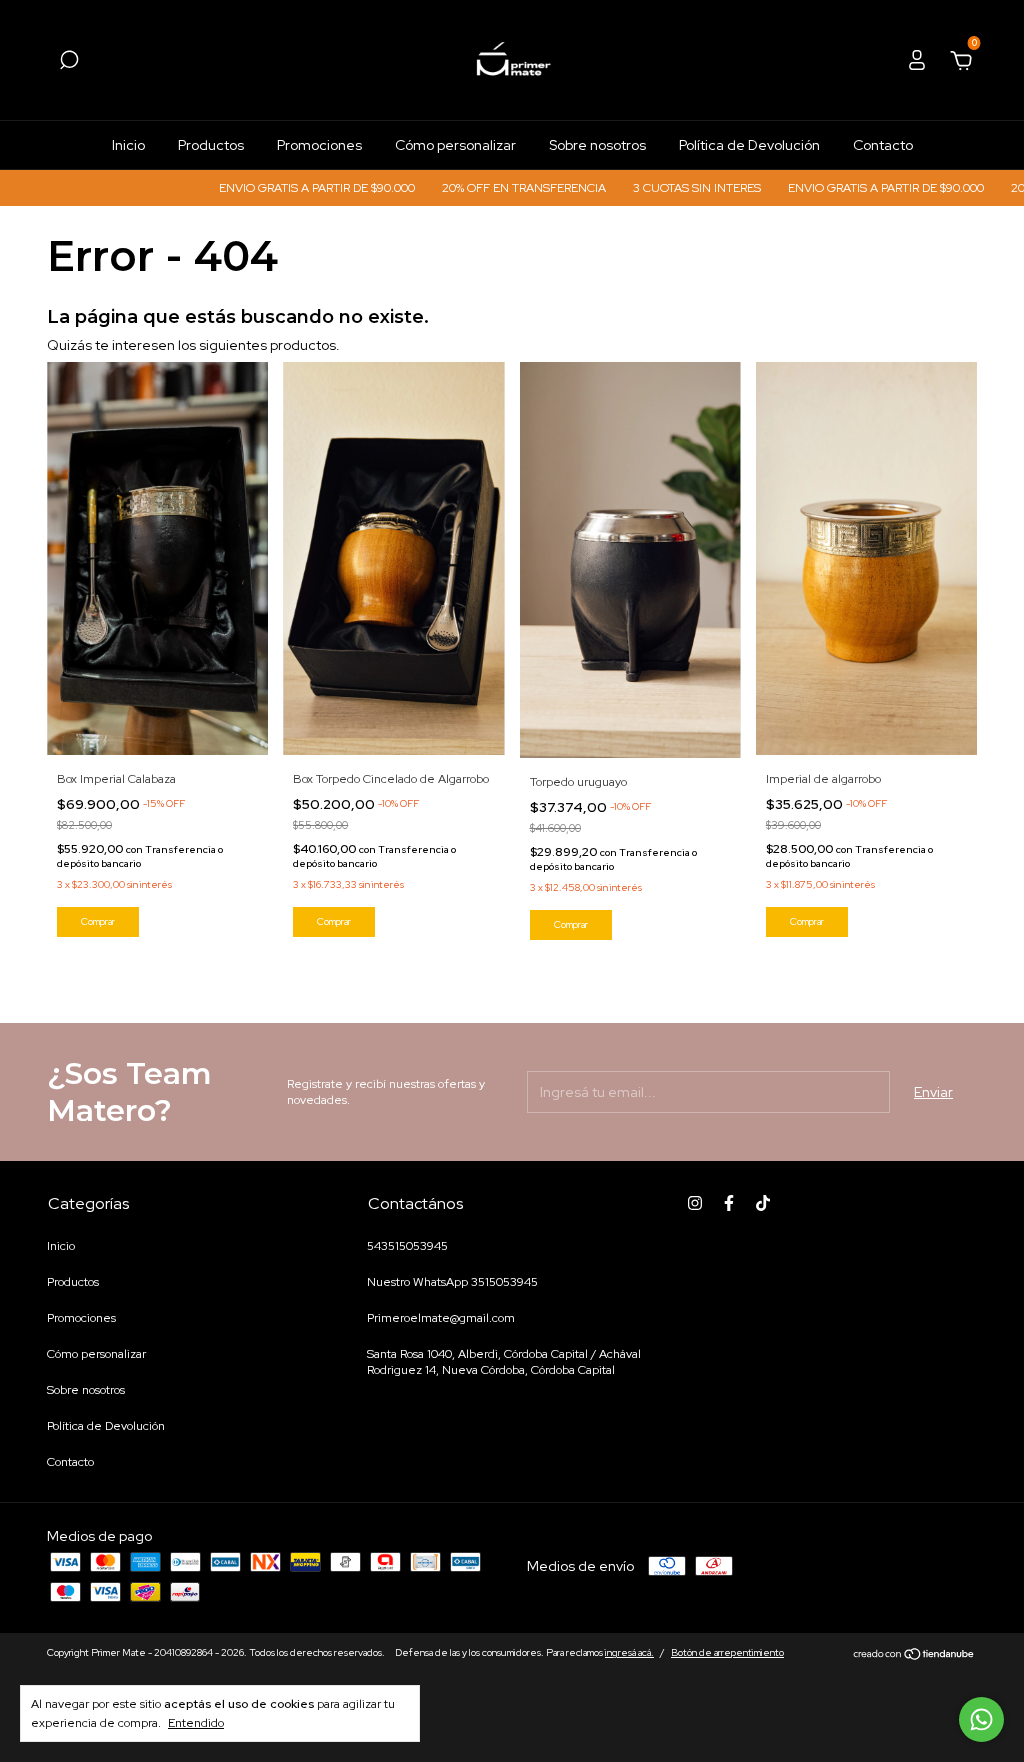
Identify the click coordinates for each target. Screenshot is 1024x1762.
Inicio (128, 145)
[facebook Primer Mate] (729, 1203)
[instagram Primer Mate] (695, 1203)
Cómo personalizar (455, 145)
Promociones (319, 145)
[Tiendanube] (914, 1655)
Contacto (883, 145)
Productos (211, 145)
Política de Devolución (749, 145)
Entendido (196, 1723)
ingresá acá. (629, 1652)
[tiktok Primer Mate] (763, 1203)
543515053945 (407, 1246)
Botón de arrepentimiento (727, 1652)
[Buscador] (69, 63)
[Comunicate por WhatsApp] (981, 1719)
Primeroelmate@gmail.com (441, 1318)
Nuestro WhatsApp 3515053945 (452, 1282)
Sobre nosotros (597, 145)
